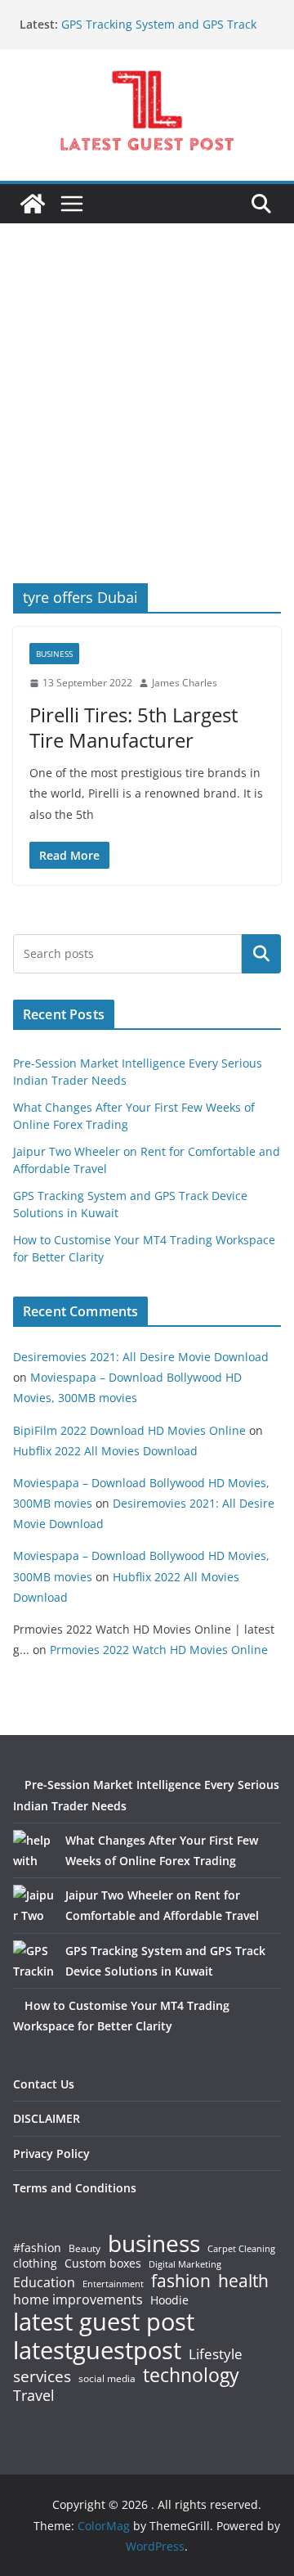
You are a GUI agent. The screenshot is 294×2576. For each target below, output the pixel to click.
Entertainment (113, 2284)
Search (261, 954)
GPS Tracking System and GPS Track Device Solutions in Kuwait (159, 32)
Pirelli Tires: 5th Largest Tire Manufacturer (134, 727)
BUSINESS (54, 654)
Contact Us (44, 2084)
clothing (35, 2264)
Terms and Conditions (75, 2188)
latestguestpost (97, 2350)
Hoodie (169, 2300)
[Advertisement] (147, 428)
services (42, 2376)
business (154, 2243)
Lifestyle (216, 2355)
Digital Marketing (185, 2265)
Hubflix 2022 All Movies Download (105, 1451)
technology (191, 2375)
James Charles (185, 683)
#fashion (37, 2248)
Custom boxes (103, 2264)
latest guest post (104, 2322)
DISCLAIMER (47, 2118)
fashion (181, 2281)
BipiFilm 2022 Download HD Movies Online (129, 1430)
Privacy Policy (51, 2153)
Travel (34, 2395)
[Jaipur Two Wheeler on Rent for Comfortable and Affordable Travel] (33, 1905)
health (243, 2281)
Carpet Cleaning (241, 2249)
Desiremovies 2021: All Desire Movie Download (141, 1357)
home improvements (78, 2300)
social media (107, 2379)
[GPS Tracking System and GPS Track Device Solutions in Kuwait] (33, 1961)
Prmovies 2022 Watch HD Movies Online (159, 1650)
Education (44, 2282)
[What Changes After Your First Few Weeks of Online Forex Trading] (33, 1850)
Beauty (85, 2249)
